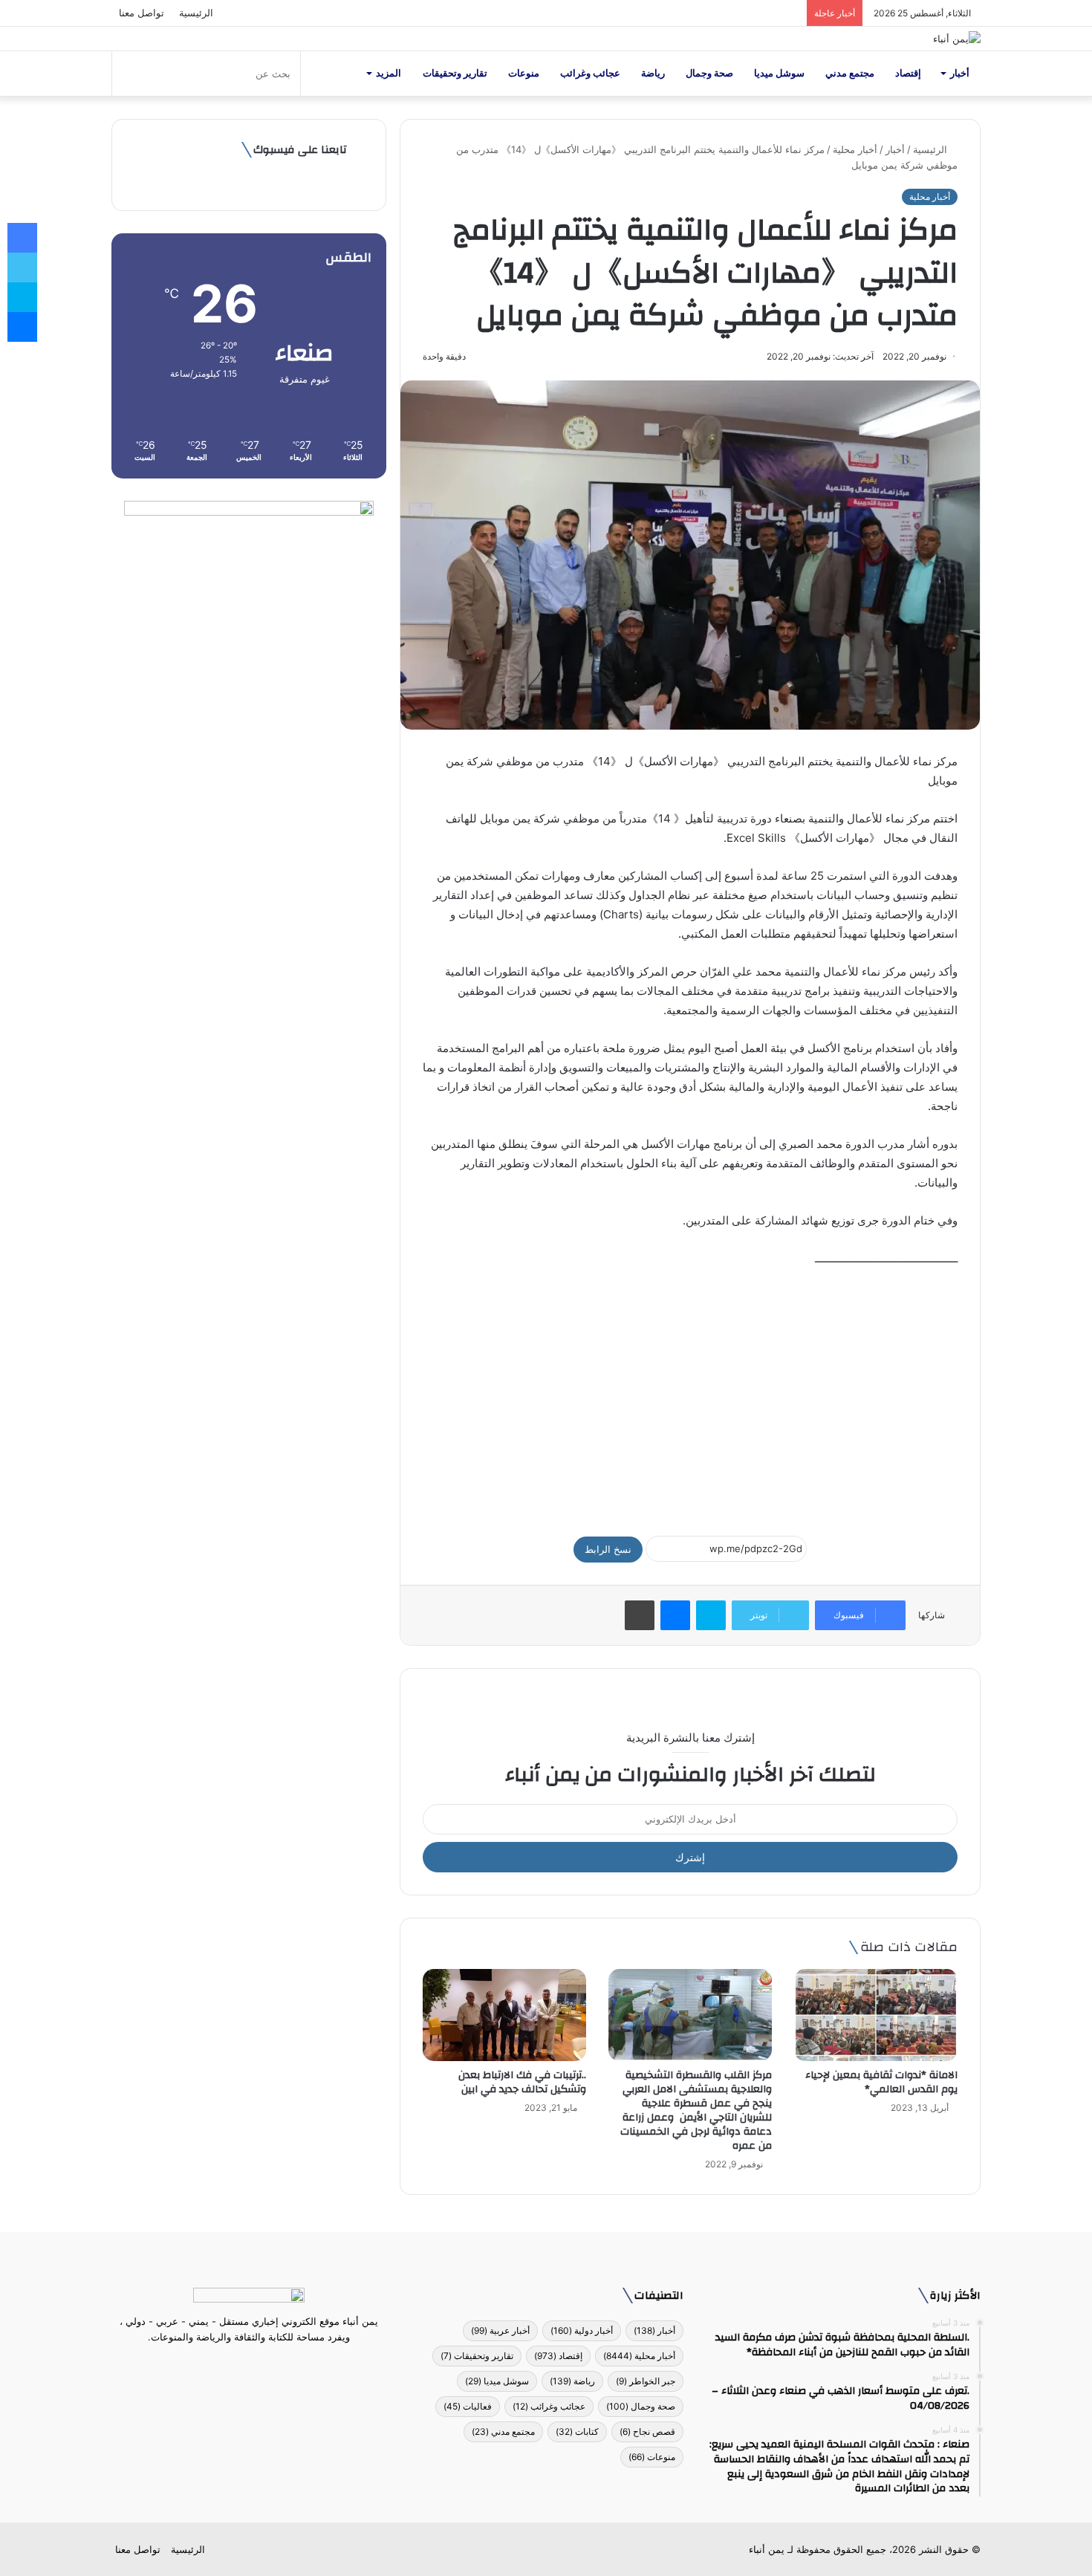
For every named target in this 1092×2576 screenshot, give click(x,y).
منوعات (524, 73)
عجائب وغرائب (590, 73)
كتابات (577, 2431)
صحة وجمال (709, 73)
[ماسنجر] (675, 1615)
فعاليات (468, 2406)
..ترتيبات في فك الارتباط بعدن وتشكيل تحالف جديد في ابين (522, 2082)
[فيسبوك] (276, 2365)
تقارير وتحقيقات (455, 73)
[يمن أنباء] (957, 39)
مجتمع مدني (850, 73)
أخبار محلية (855, 149)
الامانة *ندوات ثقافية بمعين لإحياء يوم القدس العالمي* (881, 2082)
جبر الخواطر (646, 2381)
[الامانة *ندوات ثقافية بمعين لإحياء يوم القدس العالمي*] (876, 2015)
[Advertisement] (690, 1395)
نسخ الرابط (608, 1549)
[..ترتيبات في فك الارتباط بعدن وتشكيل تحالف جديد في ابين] (504, 2015)
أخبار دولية (582, 2330)
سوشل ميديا (779, 73)
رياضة (653, 73)
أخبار (960, 73)
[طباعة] (640, 1615)
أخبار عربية (500, 2330)
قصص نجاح (647, 2431)
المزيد (389, 73)
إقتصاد (908, 73)
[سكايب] (711, 1615)
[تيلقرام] (240, 2365)
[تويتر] (258, 2365)
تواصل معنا (142, 13)
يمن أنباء (767, 2549)
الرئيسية (196, 13)
